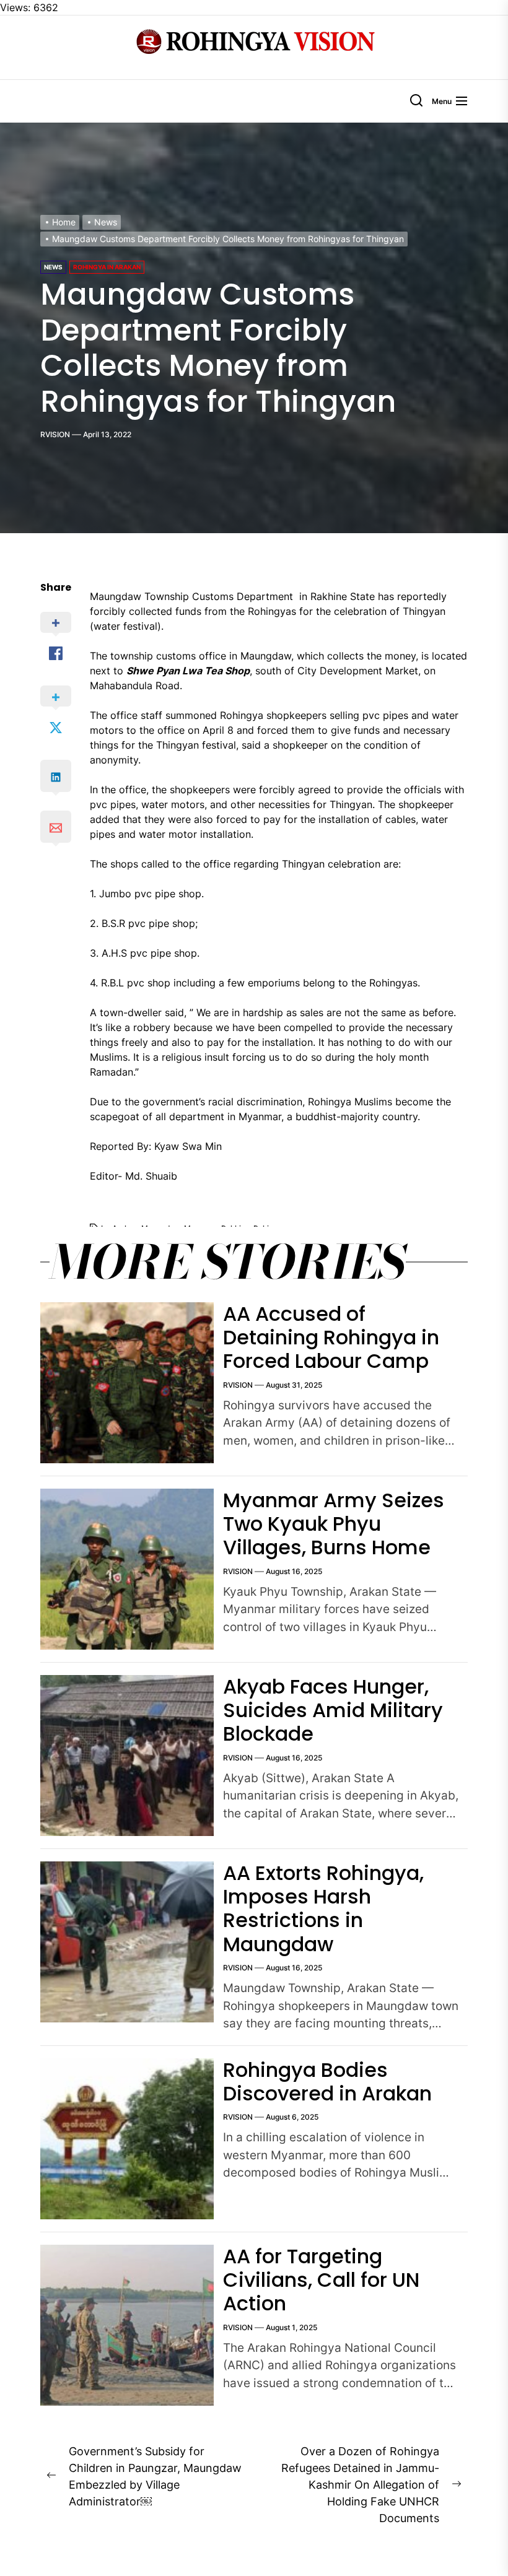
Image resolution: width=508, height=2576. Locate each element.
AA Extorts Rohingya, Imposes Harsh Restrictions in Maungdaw (323, 1908)
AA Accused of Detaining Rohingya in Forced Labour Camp (331, 1338)
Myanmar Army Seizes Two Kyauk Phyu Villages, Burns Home (334, 1524)
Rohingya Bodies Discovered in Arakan (327, 2082)
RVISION (55, 434)
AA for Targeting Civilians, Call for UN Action (321, 2280)
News (53, 267)
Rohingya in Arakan (107, 267)
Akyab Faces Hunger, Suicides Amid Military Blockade (333, 1710)
